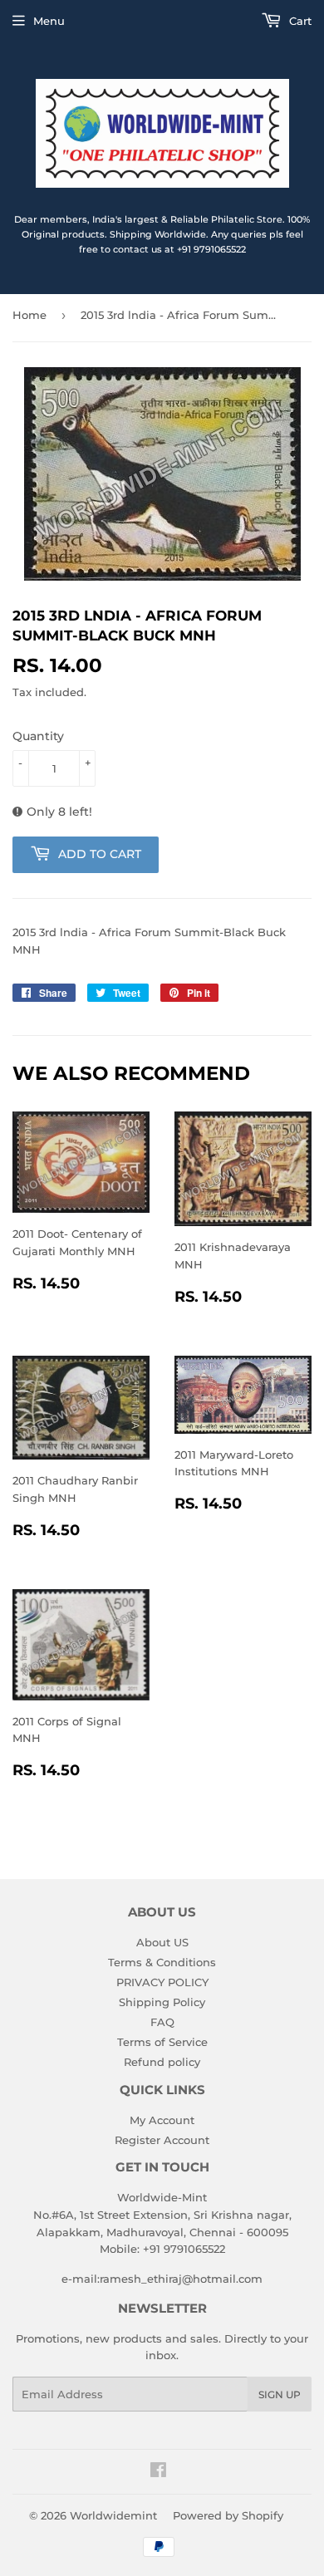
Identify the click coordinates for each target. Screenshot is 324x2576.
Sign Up (280, 2394)
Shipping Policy (162, 2002)
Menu (49, 21)
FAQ (162, 2022)
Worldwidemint (113, 2515)
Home (29, 315)
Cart (299, 21)
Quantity (38, 736)
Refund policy (162, 2062)
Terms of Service (162, 2042)
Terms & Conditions (162, 1962)
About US (162, 1942)
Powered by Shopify (228, 2515)
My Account (162, 2120)
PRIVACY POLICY (162, 1982)
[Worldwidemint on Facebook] (158, 2472)
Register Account (162, 2140)
